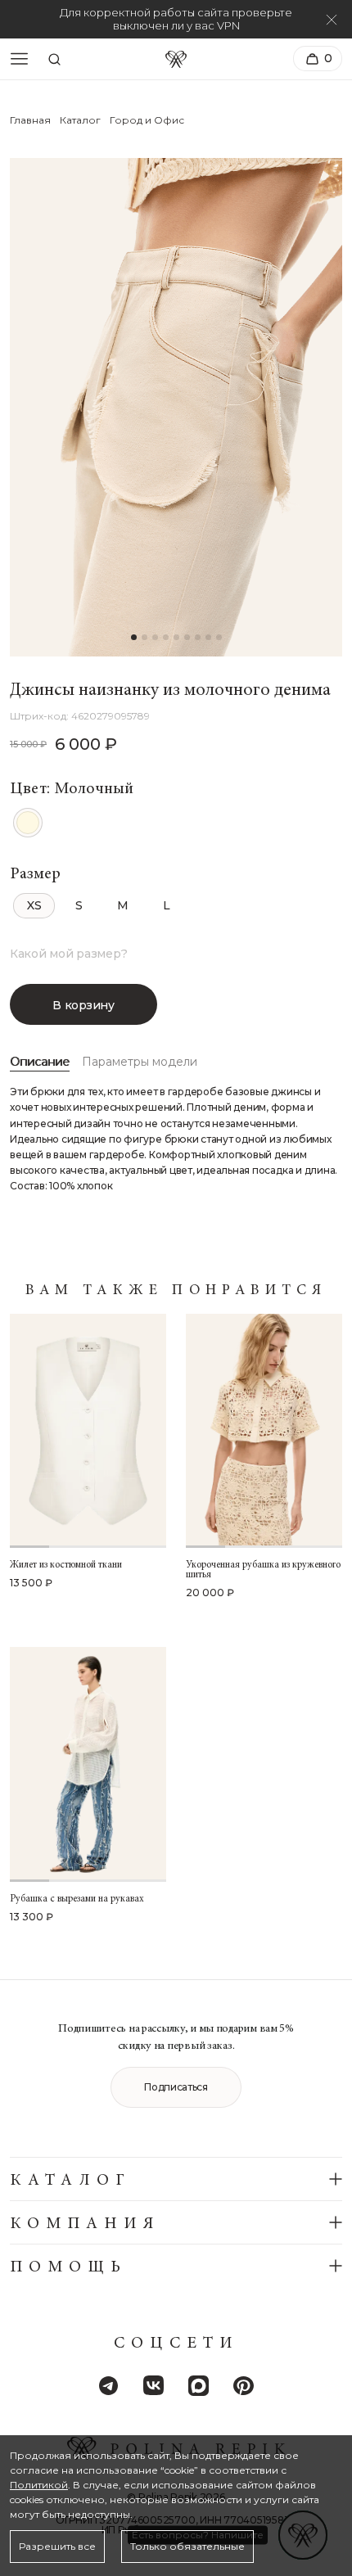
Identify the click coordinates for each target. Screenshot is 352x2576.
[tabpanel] (88, 1431)
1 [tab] (29, 1547)
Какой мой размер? (68, 954)
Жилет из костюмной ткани (66, 1565)
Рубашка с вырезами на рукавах (77, 1899)
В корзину (83, 1005)
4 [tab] (147, 1547)
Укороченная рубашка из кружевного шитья (263, 1570)
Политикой (39, 2485)
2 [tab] (69, 1547)
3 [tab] (108, 1547)
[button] (134, 637)
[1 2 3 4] (88, 1431)
